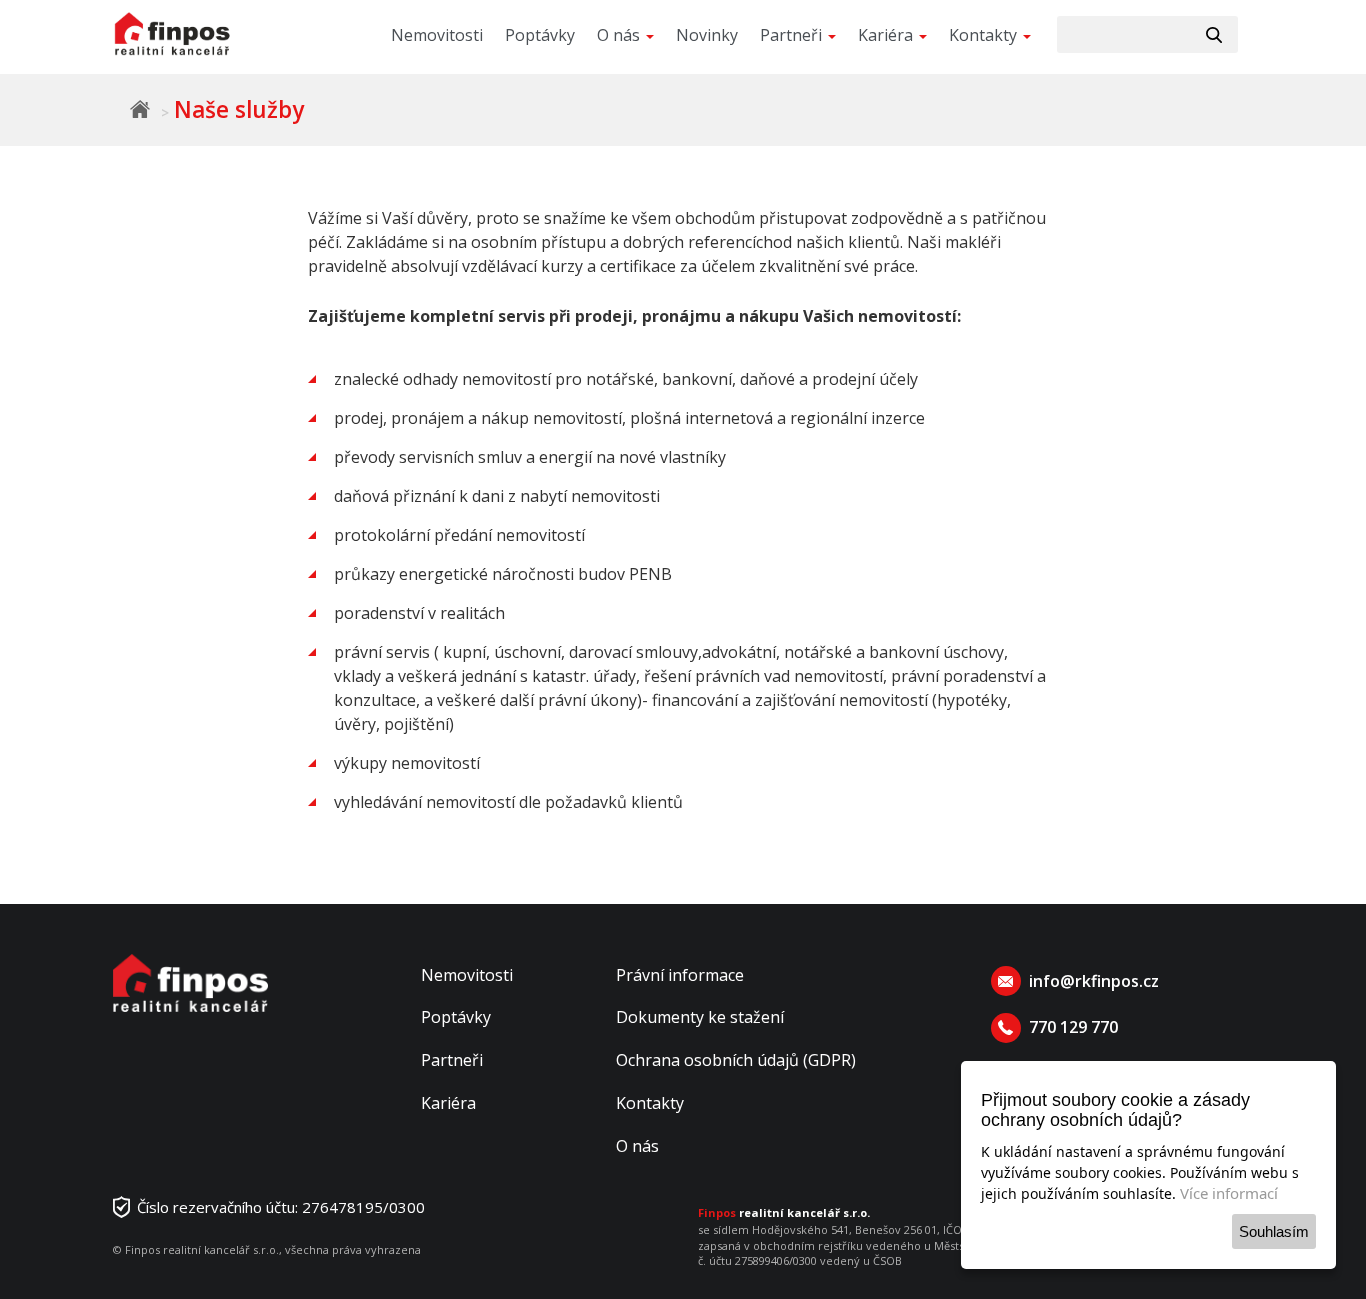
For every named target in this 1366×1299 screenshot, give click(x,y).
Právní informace (680, 975)
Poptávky (540, 35)
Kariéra (448, 1103)
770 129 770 (1073, 1027)
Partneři (452, 1060)
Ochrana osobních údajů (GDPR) (736, 1060)
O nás (637, 1146)
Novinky (707, 35)
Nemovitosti (437, 35)
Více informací (1229, 1193)
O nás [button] (620, 35)
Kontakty (650, 1103)
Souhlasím (1274, 1231)
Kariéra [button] (887, 35)
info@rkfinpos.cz (1094, 981)
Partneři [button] (793, 35)
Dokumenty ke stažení (700, 1017)
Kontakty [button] (985, 35)
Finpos (140, 109)
